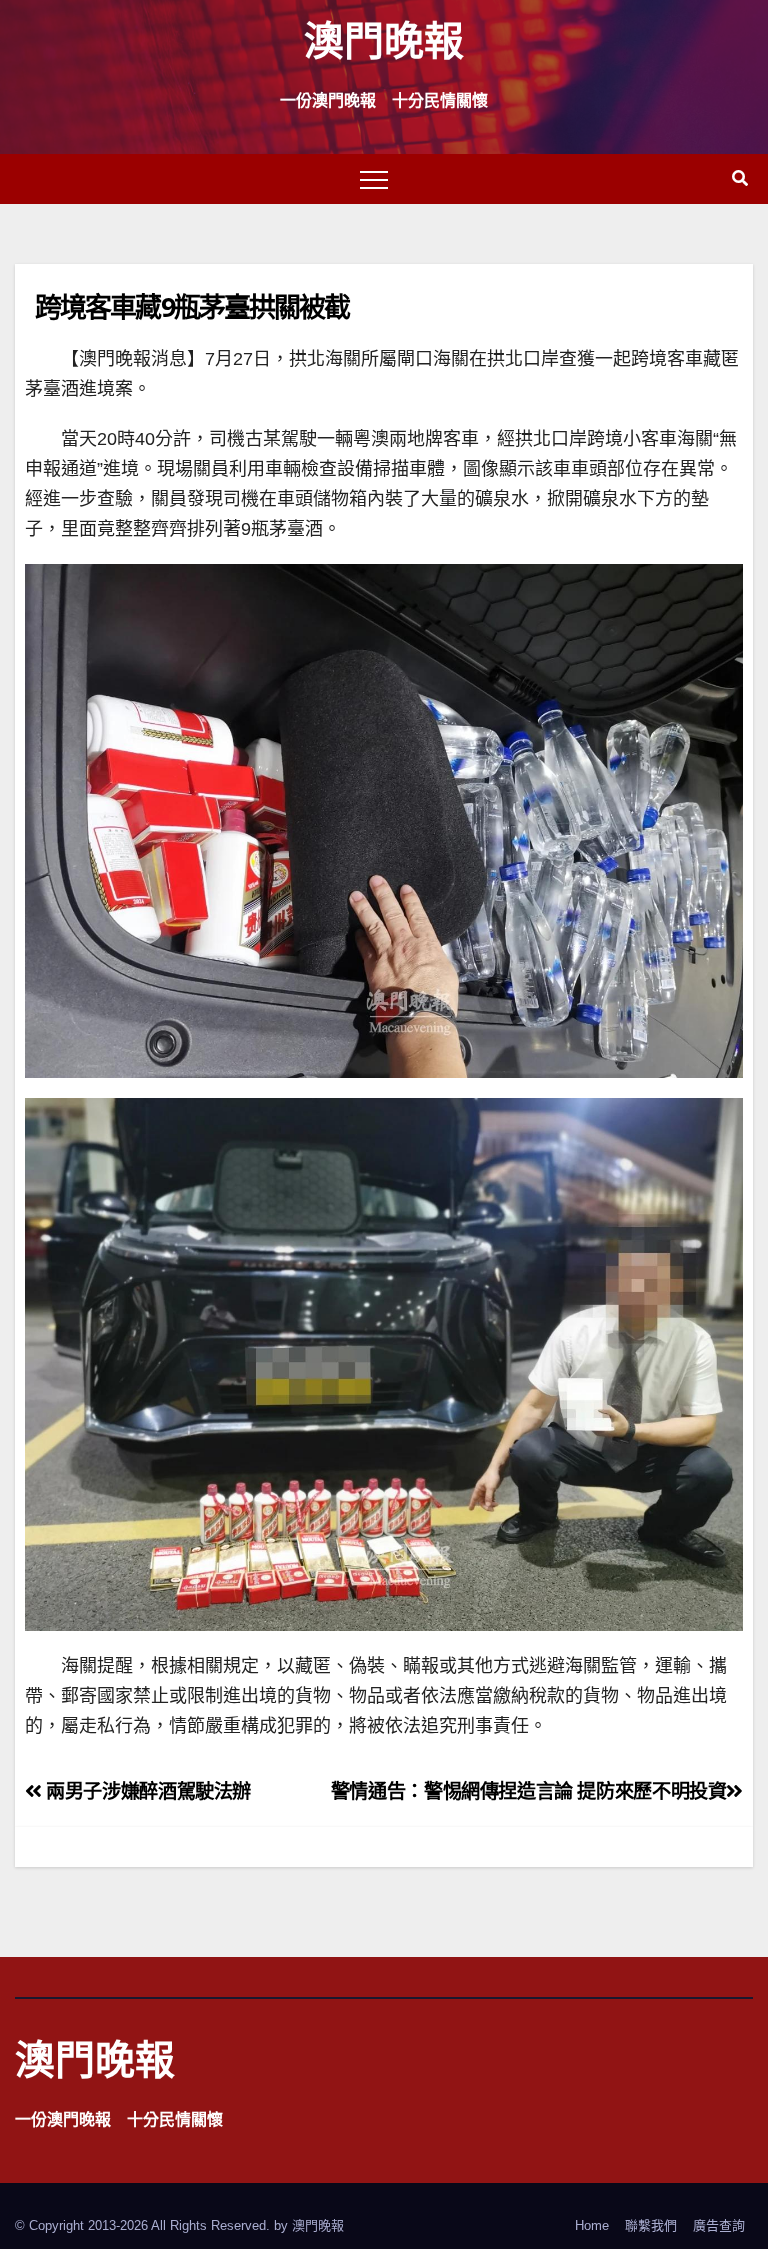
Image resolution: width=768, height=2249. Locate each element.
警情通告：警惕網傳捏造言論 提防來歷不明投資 (529, 1791)
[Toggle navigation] (374, 179)
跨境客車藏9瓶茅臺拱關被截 (192, 306)
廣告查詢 (719, 2225)
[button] (740, 178)
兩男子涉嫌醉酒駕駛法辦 (146, 1791)
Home (592, 2225)
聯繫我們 (651, 2225)
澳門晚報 (384, 39)
